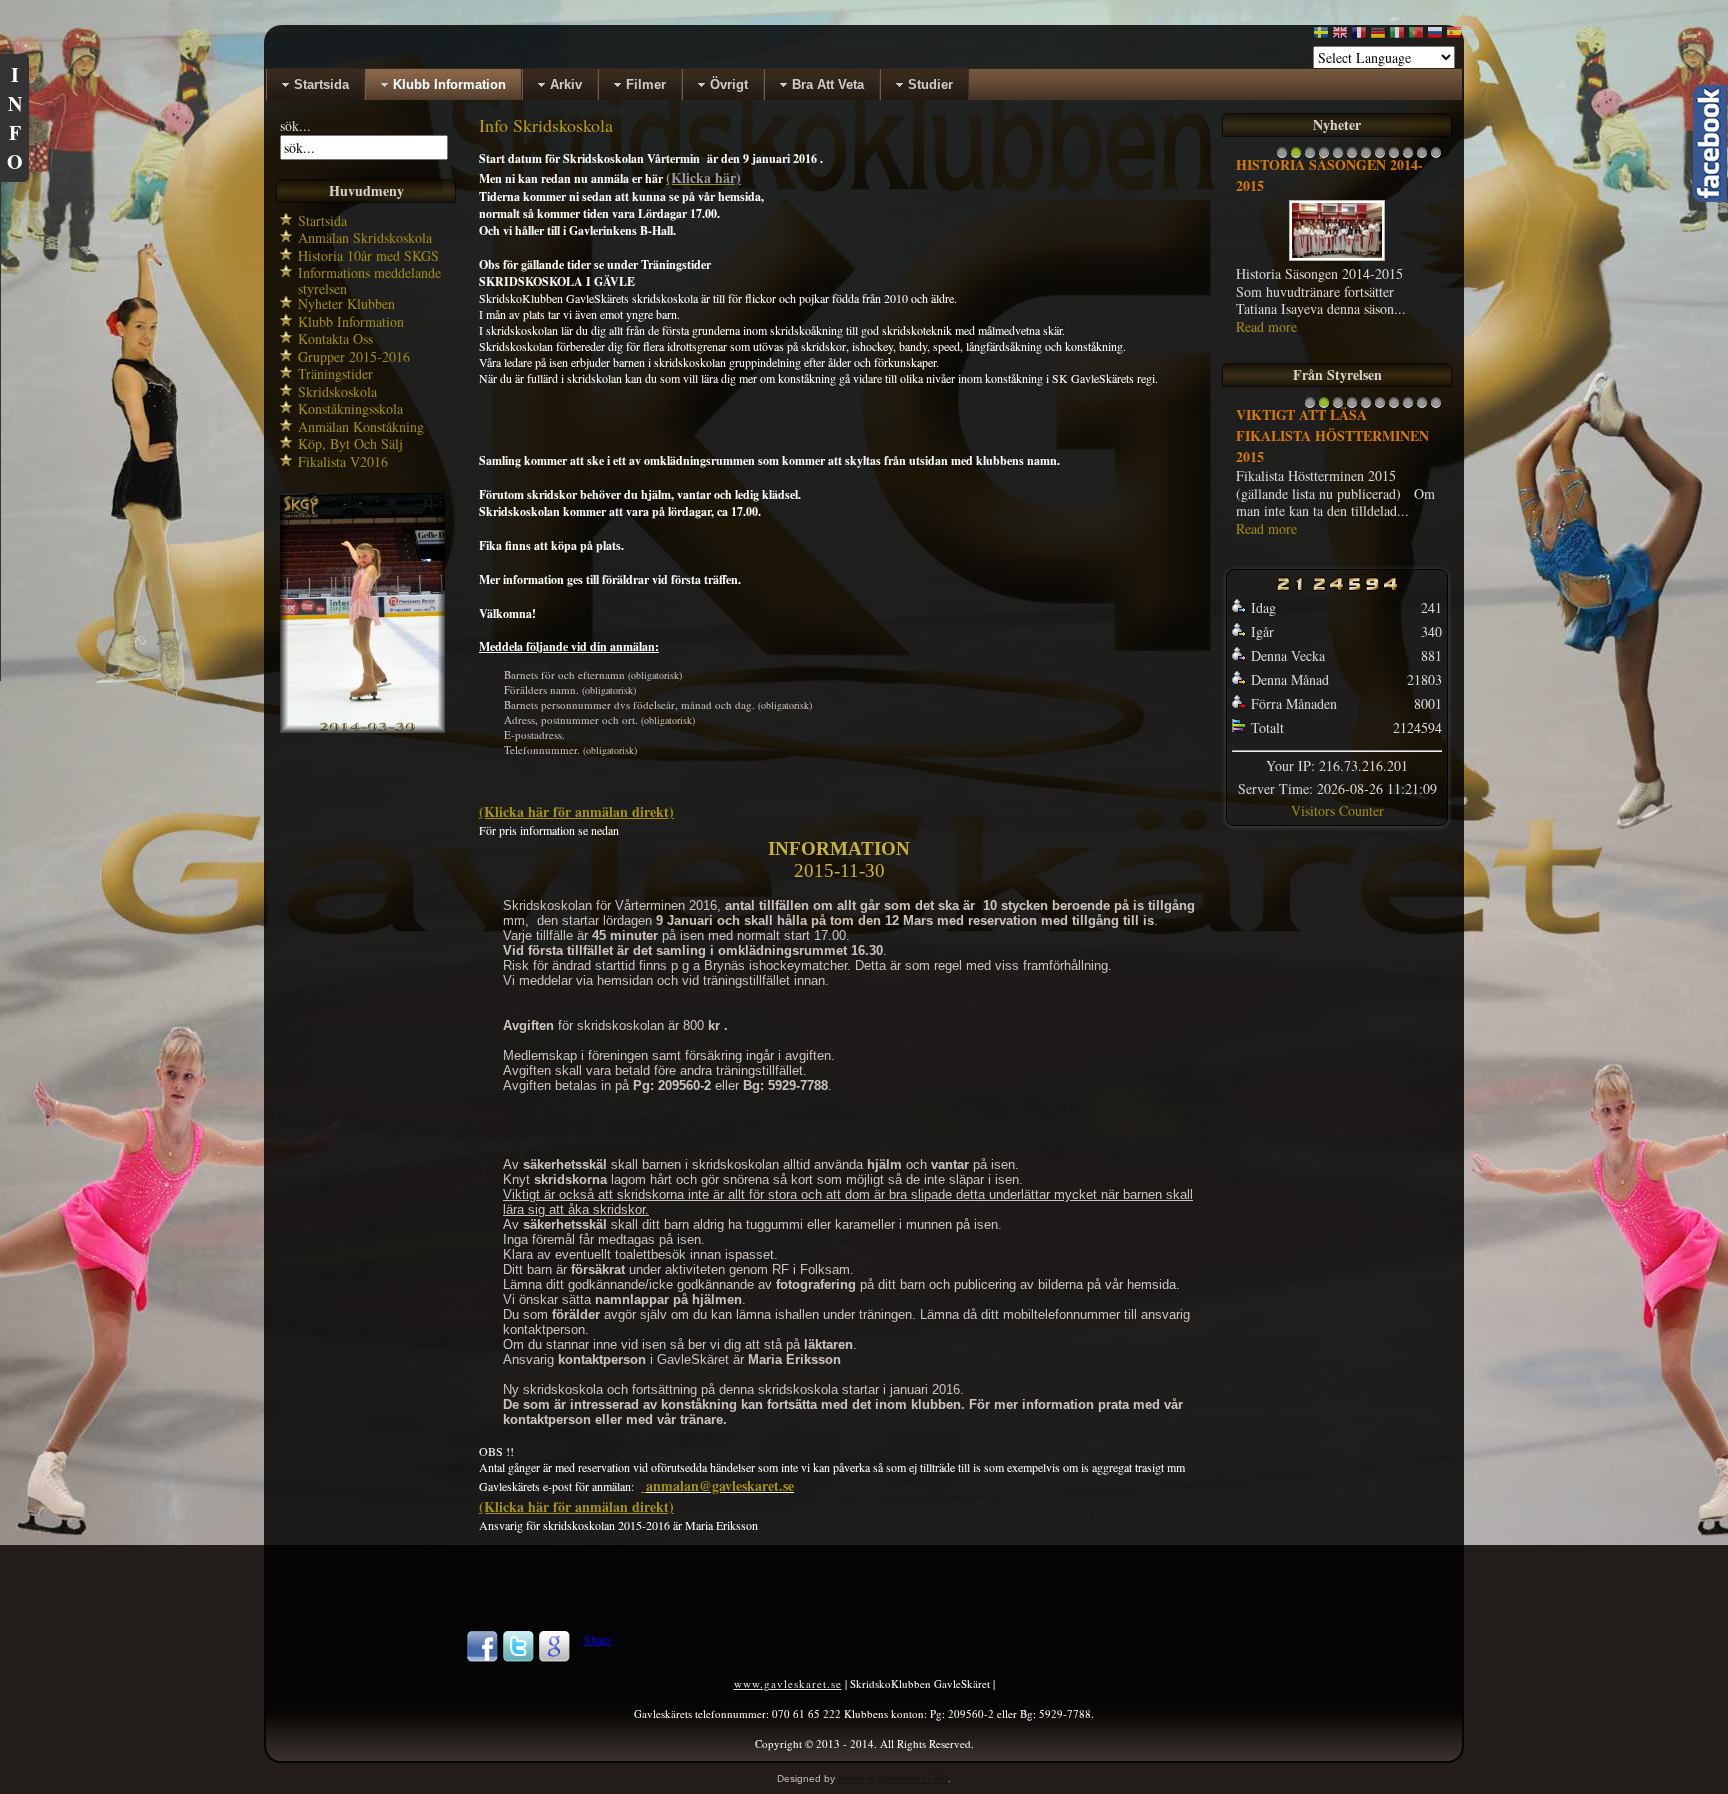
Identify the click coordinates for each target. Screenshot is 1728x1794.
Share (597, 1639)
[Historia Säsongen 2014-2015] (1337, 259)
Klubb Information (351, 321)
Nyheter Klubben (346, 303)
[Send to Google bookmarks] (554, 1658)
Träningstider (335, 373)
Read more (1266, 326)
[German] (1378, 36)
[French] (1359, 36)
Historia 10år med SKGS (368, 255)
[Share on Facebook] (482, 1658)
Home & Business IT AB (893, 1778)
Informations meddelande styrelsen (369, 280)
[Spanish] (1454, 36)
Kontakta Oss (335, 338)
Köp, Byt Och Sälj (350, 443)
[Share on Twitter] (518, 1658)
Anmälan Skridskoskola (365, 237)
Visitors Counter (1337, 810)
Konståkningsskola (350, 408)
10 (1408, 157)
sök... (295, 125)
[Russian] (1435, 36)
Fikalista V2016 (343, 461)
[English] (1340, 36)
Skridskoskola (337, 391)
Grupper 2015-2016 (354, 356)
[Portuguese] (1416, 36)
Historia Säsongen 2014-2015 (1329, 175)
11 (1422, 157)
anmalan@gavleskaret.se (720, 1485)
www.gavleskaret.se (788, 1683)
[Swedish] (1321, 36)
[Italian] (1397, 36)
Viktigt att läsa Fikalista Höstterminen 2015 (1332, 435)
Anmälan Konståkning (361, 426)
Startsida (322, 220)
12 (1436, 157)
